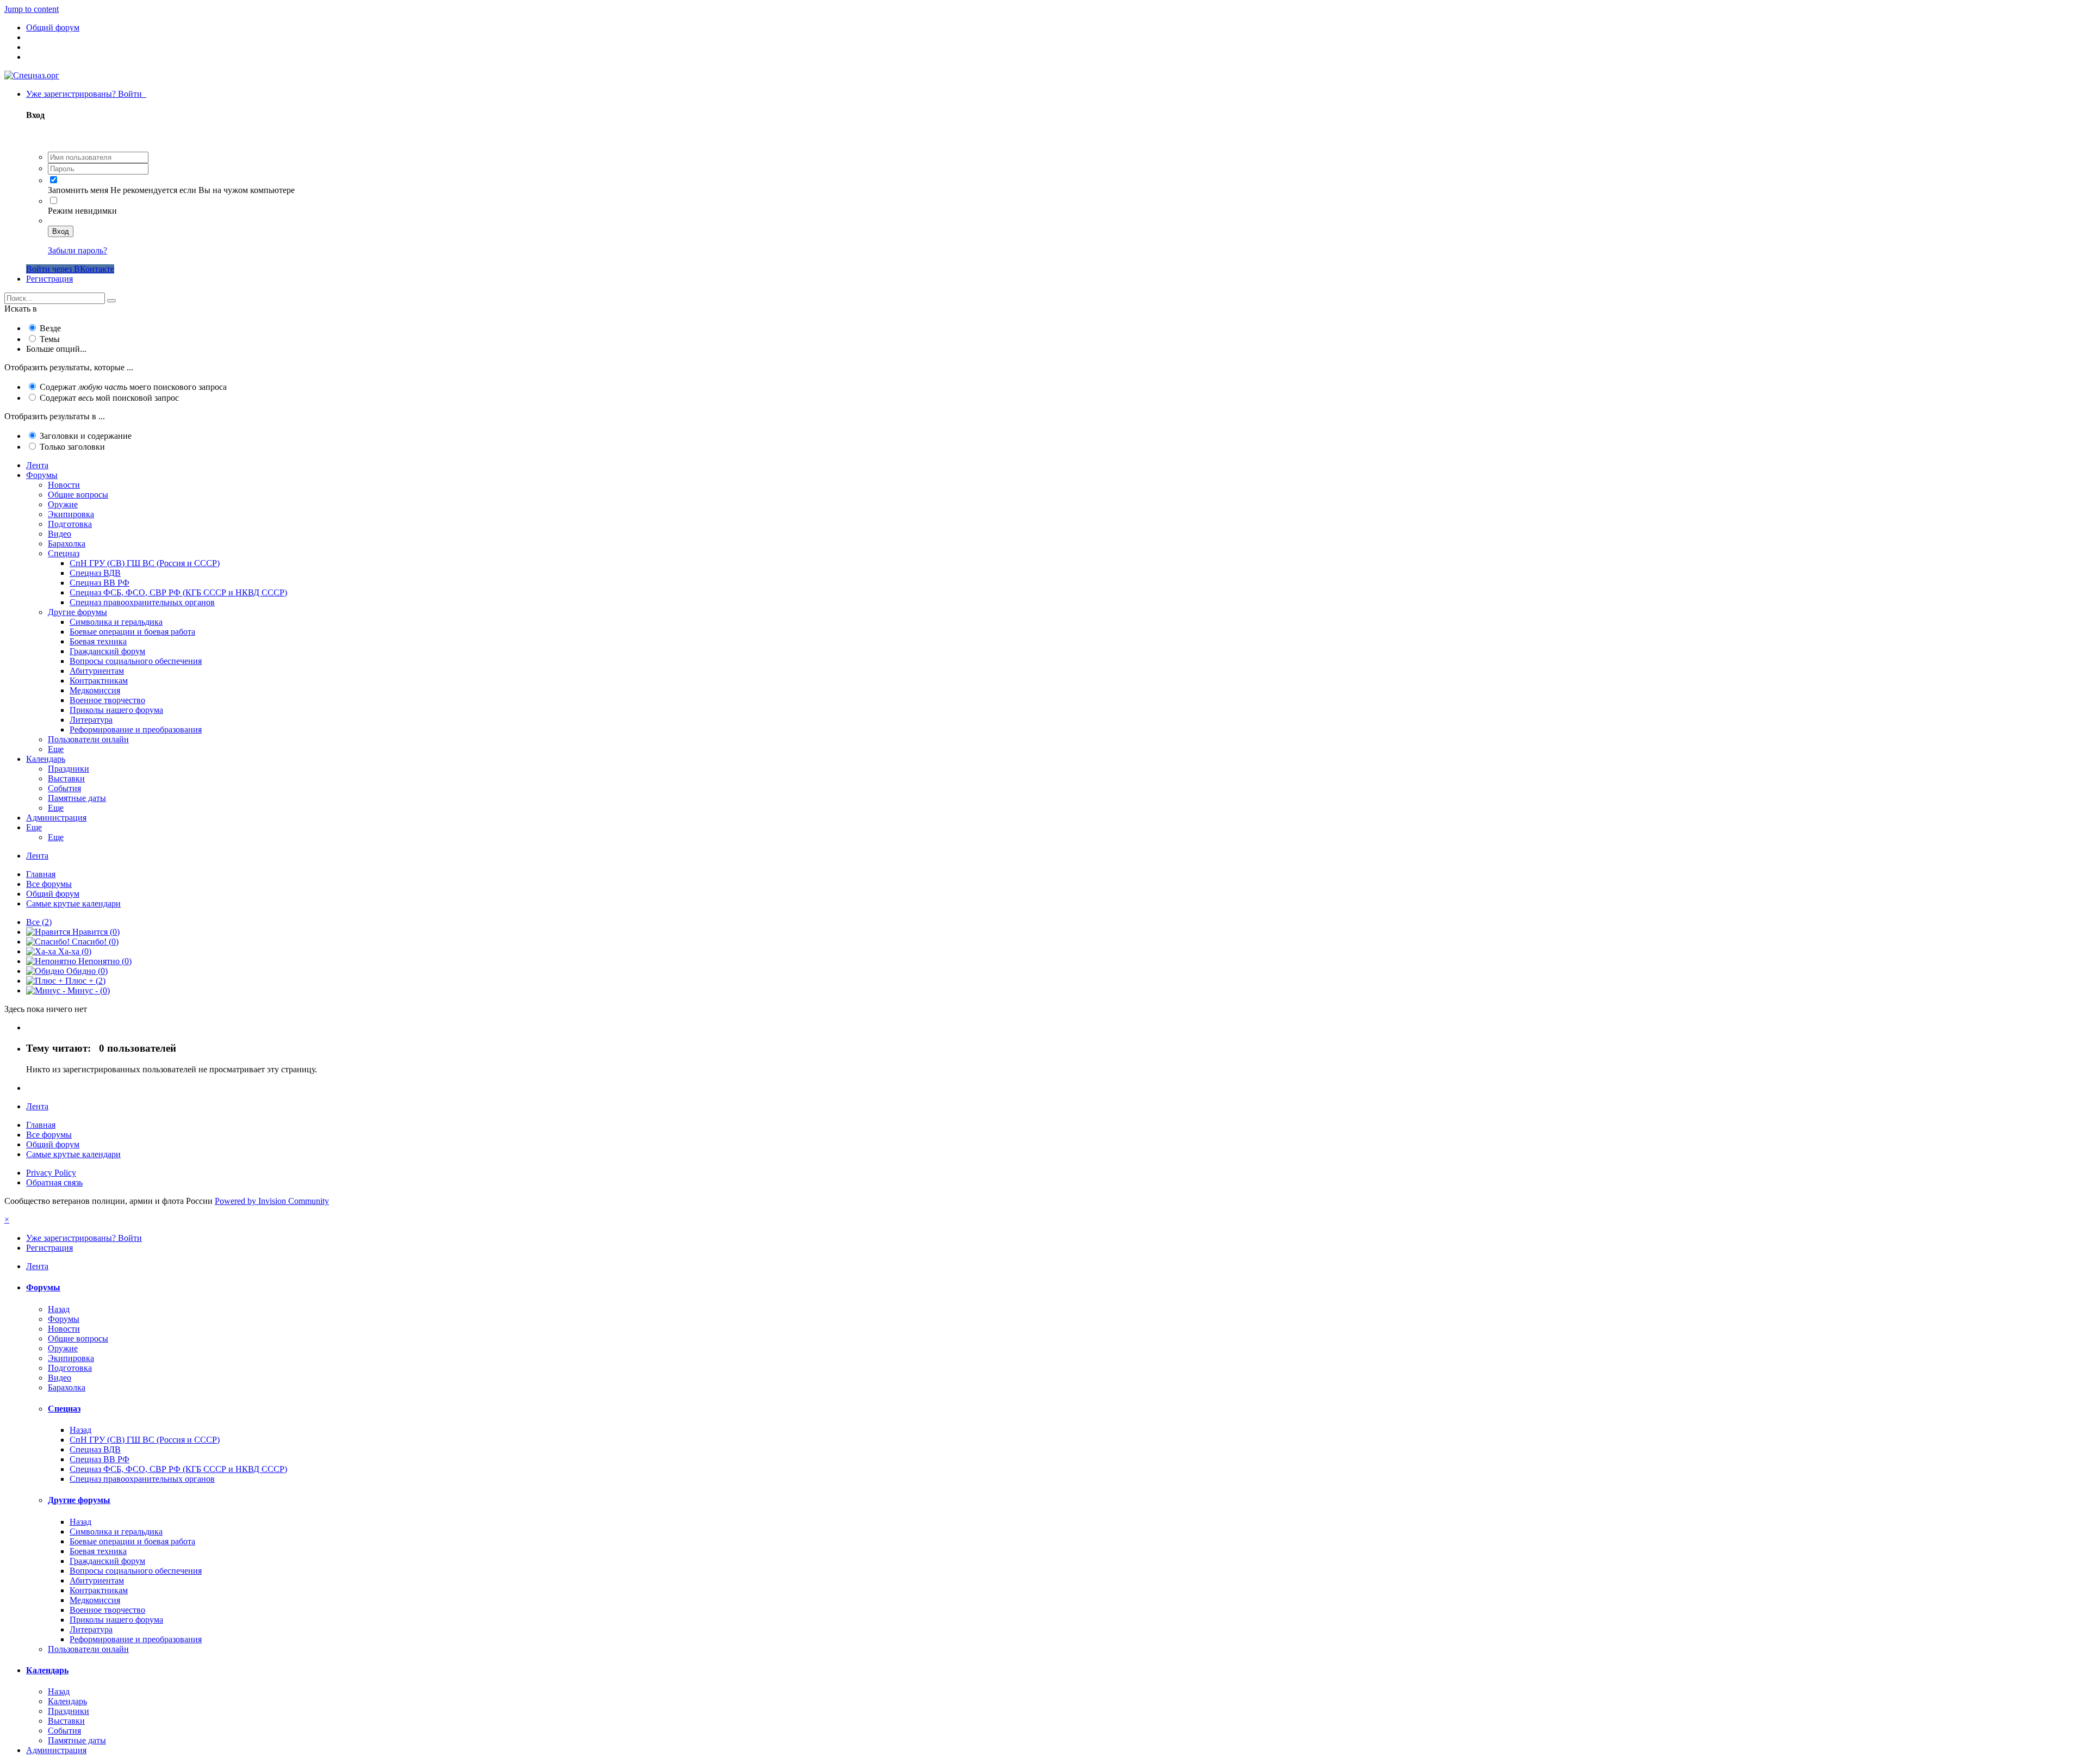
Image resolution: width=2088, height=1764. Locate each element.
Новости (64, 485)
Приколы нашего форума (116, 710)
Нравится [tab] (95, 932)
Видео (60, 534)
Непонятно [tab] (104, 961)
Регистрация (49, 279)
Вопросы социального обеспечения (136, 661)
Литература (91, 720)
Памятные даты (77, 798)
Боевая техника (98, 641)
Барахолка (67, 544)
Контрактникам (99, 681)
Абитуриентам (97, 671)
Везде (50, 328)
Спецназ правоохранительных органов (142, 602)
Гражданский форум (107, 651)
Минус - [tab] (88, 990)
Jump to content (32, 9)
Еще (56, 749)
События (64, 788)
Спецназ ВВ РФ (100, 583)
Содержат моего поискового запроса (133, 387)
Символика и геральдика (116, 622)
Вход (61, 231)
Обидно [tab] (86, 971)
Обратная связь (54, 1182)
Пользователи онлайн (88, 739)
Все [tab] (39, 922)
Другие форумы (77, 612)
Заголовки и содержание (86, 436)
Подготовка (70, 524)
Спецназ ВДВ (95, 573)
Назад (59, 1309)
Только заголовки (72, 447)
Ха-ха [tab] (74, 951)
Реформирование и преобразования (136, 729)
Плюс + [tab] (84, 981)
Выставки (66, 778)
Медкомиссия (95, 690)
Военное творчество (107, 700)
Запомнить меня (78, 190)
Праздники (69, 769)
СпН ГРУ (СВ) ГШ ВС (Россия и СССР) (145, 563)
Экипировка (71, 514)
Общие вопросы (78, 495)
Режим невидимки (82, 211)
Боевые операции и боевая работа (132, 632)
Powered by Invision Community (272, 1201)
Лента (37, 465)
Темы (50, 339)
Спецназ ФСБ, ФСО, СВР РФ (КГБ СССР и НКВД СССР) (178, 592)
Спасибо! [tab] (94, 942)
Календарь (46, 759)
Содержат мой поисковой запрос (109, 398)
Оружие (63, 504)
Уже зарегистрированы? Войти (86, 94)
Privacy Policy (51, 1173)
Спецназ (64, 553)
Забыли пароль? (77, 250)
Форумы (42, 475)
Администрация (56, 818)
